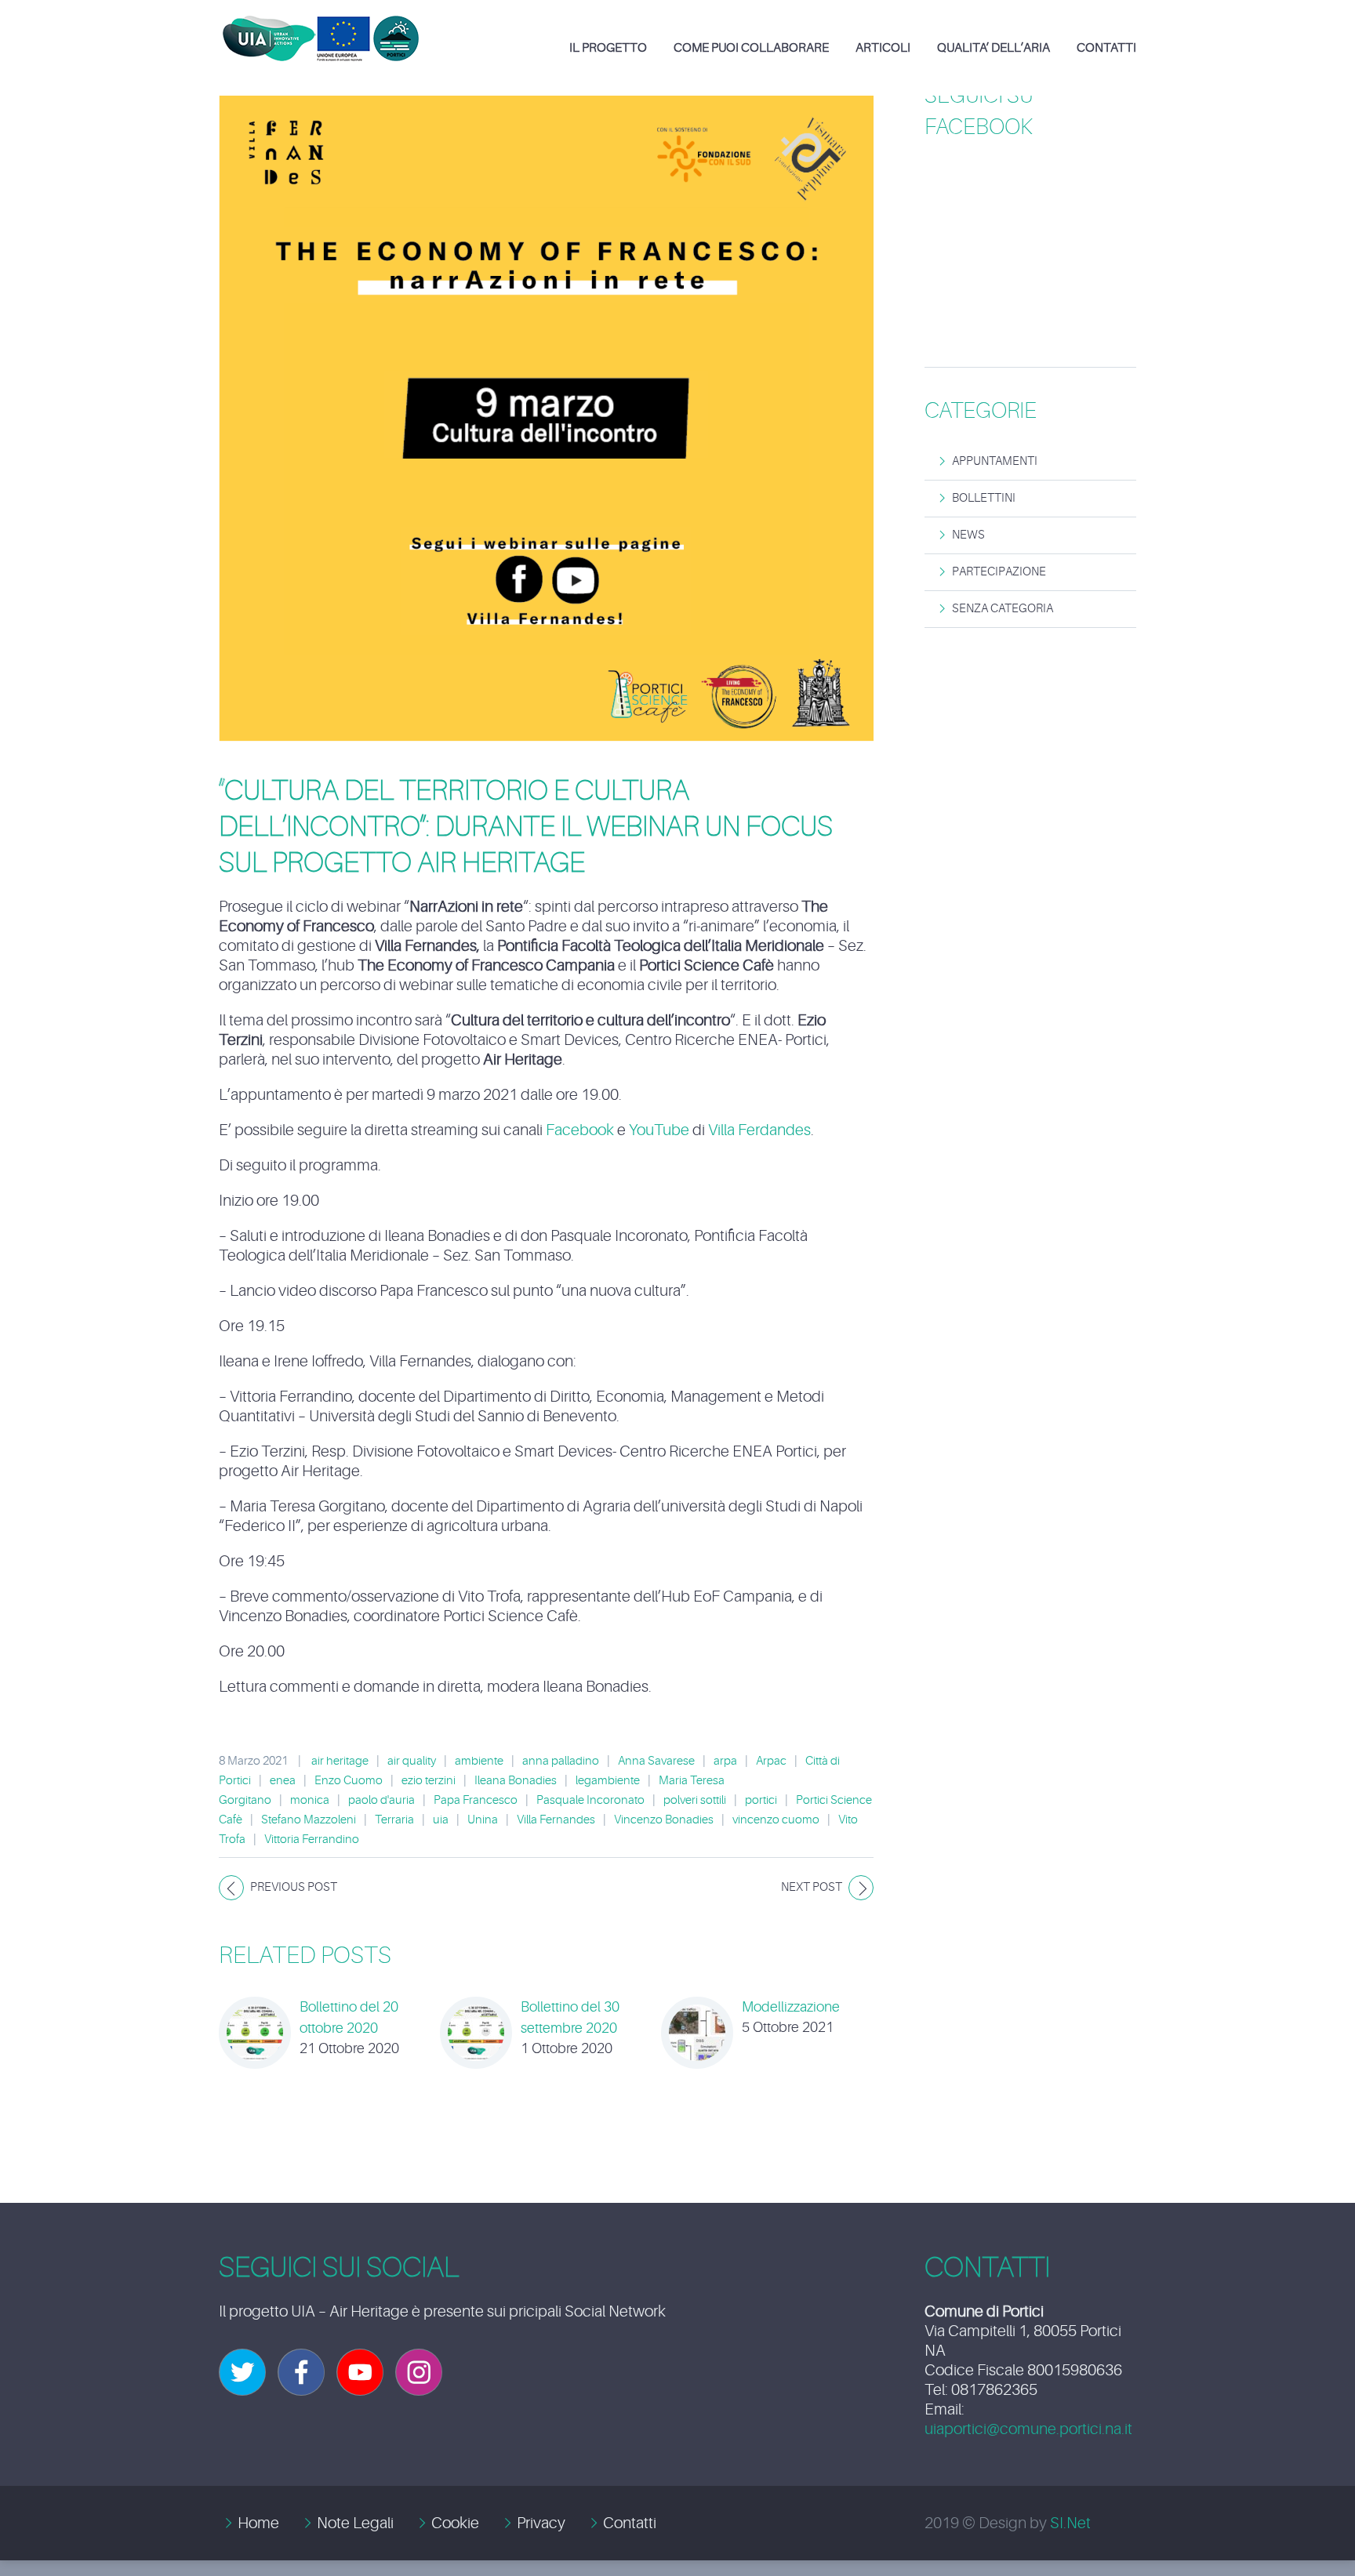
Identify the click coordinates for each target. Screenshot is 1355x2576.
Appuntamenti (995, 461)
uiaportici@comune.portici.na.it (1028, 2429)
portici (761, 1800)
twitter (242, 2372)
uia (441, 1820)
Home (258, 2523)
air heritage (340, 1761)
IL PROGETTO (608, 48)
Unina (483, 1820)
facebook (301, 2372)
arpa (725, 1761)
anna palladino (561, 1761)
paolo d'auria (381, 1800)
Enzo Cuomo (349, 1781)
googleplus (360, 2372)
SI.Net (1070, 2523)
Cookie (455, 2523)
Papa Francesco (476, 1800)
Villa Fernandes (556, 1820)
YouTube (659, 1130)
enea (283, 1781)
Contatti (630, 2523)
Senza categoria (1003, 609)
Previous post (294, 1887)
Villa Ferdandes (759, 1130)
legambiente (608, 1781)
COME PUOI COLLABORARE (751, 48)
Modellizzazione (791, 2007)
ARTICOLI (883, 48)
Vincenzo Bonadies (664, 1820)
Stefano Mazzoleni (309, 1820)
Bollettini (984, 498)
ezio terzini (429, 1781)
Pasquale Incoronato (590, 1800)
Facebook (580, 1130)
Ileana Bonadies (516, 1781)
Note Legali (355, 2523)
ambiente (479, 1761)
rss (419, 2372)
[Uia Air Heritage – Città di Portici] (321, 27)
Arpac (771, 1761)
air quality (412, 1761)
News (968, 535)
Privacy (541, 2523)
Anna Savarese (656, 1761)
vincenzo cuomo (776, 1820)
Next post (812, 1887)
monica (310, 1800)
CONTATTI (1106, 48)
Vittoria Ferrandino (312, 1839)
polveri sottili (695, 1800)
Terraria (394, 1820)
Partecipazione (999, 572)
